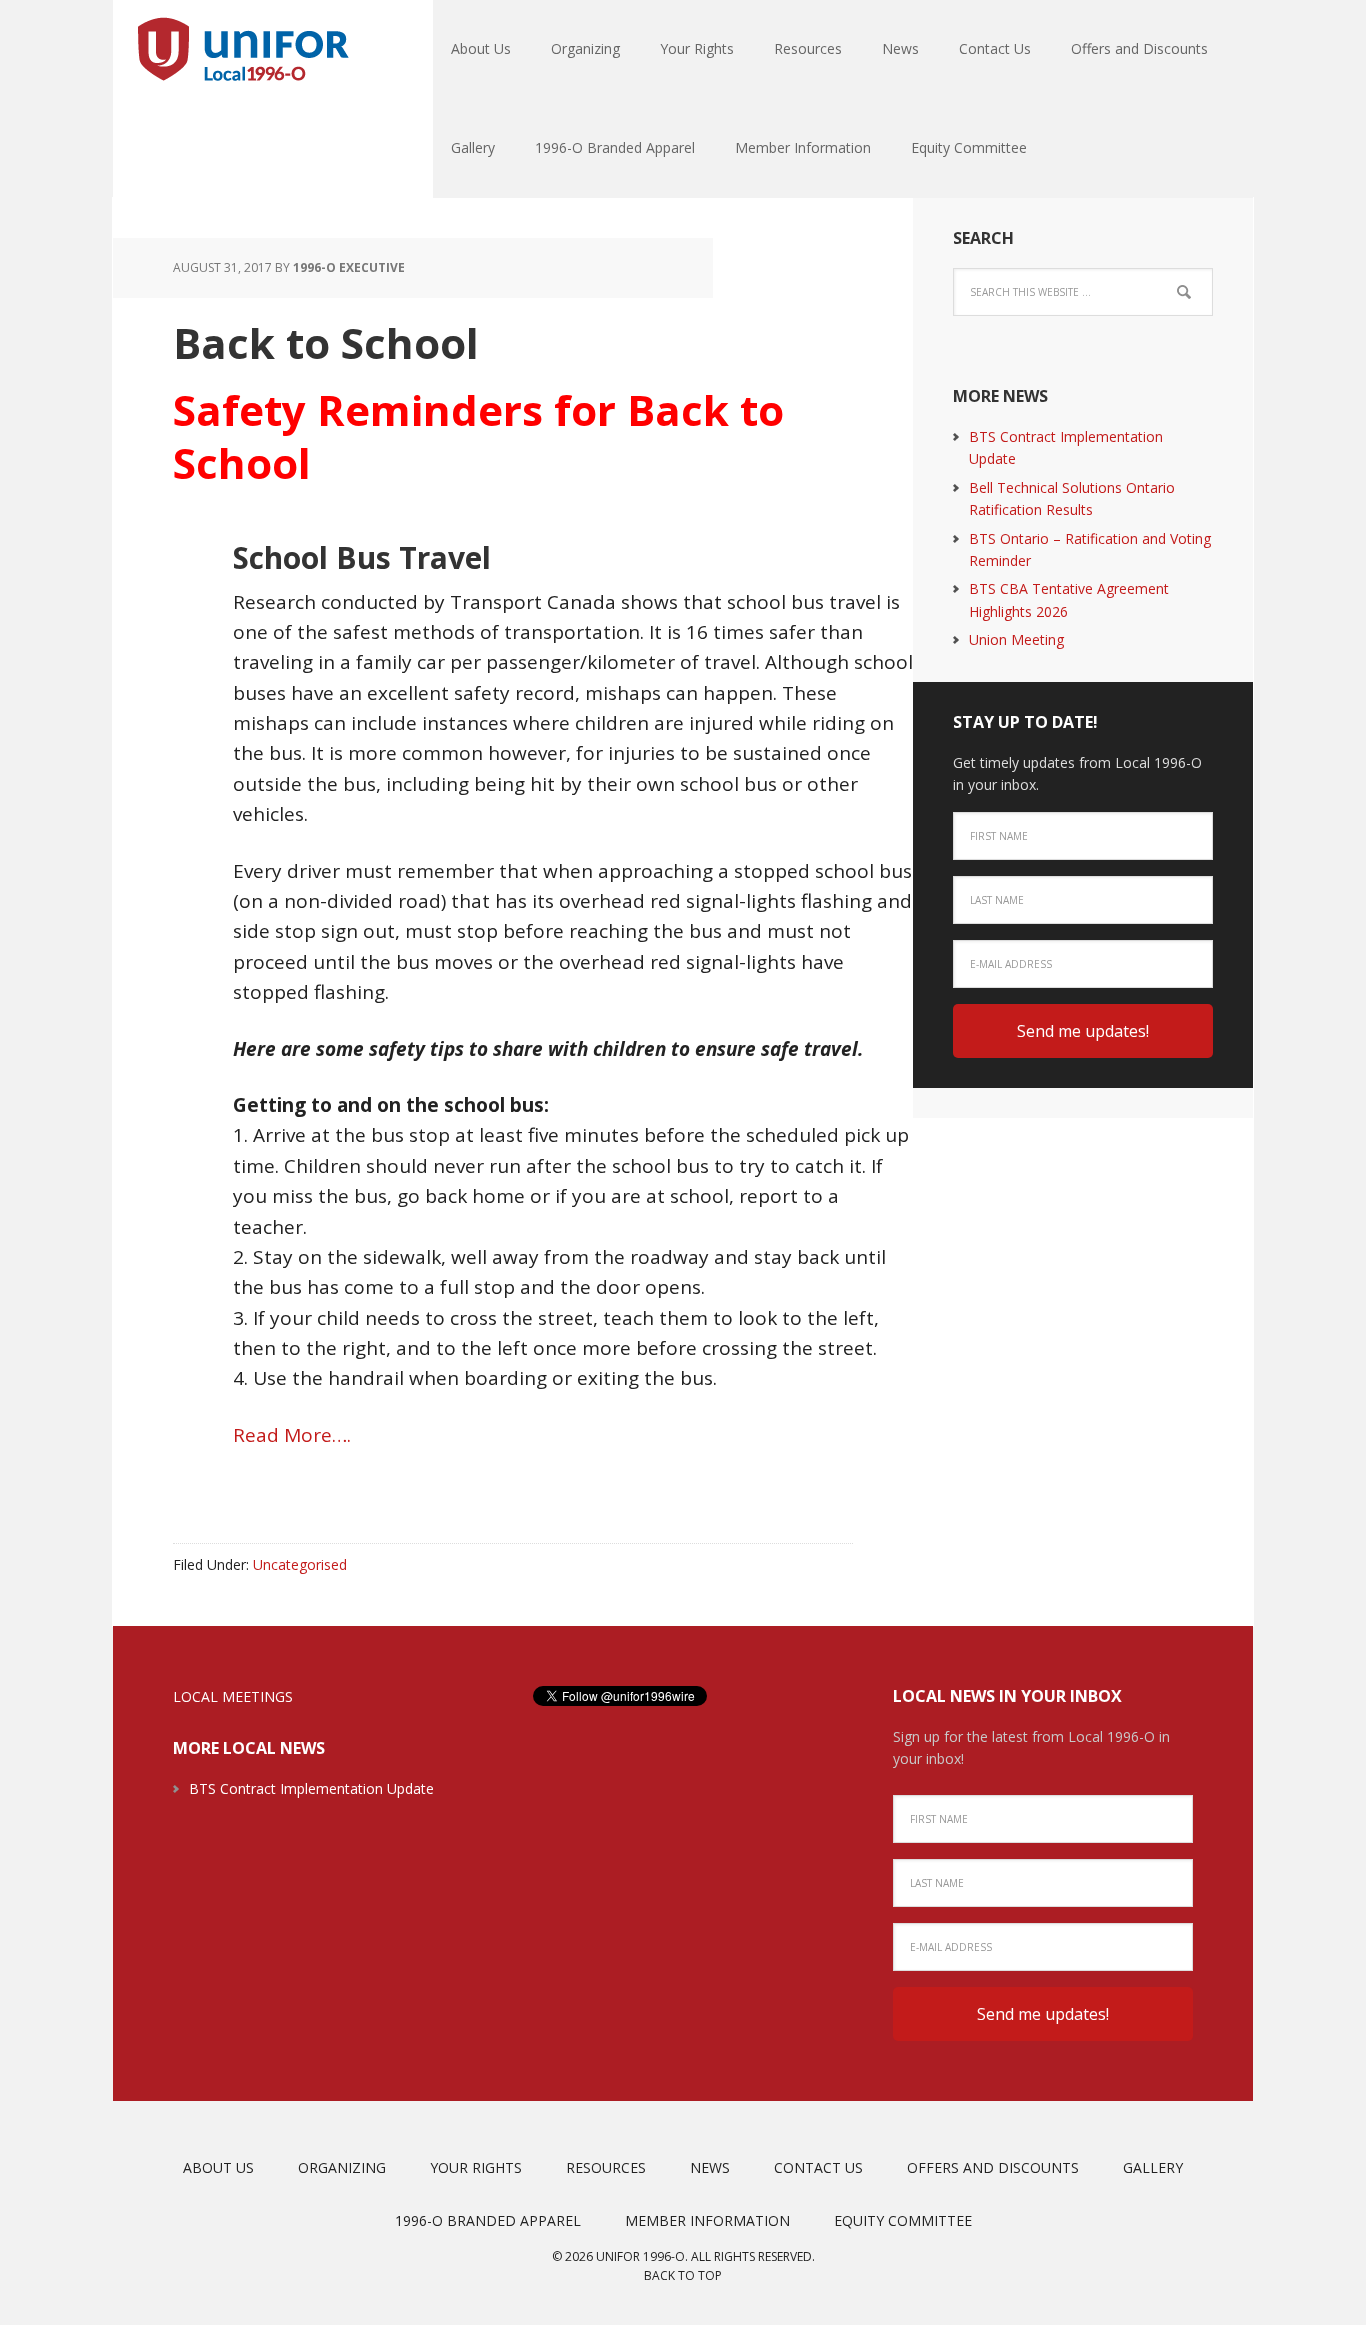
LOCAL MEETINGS (233, 1696)
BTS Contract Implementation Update (311, 1788)
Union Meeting (1016, 639)
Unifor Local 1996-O (243, 50)
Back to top (683, 2275)
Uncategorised (300, 1564)
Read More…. (292, 1435)
